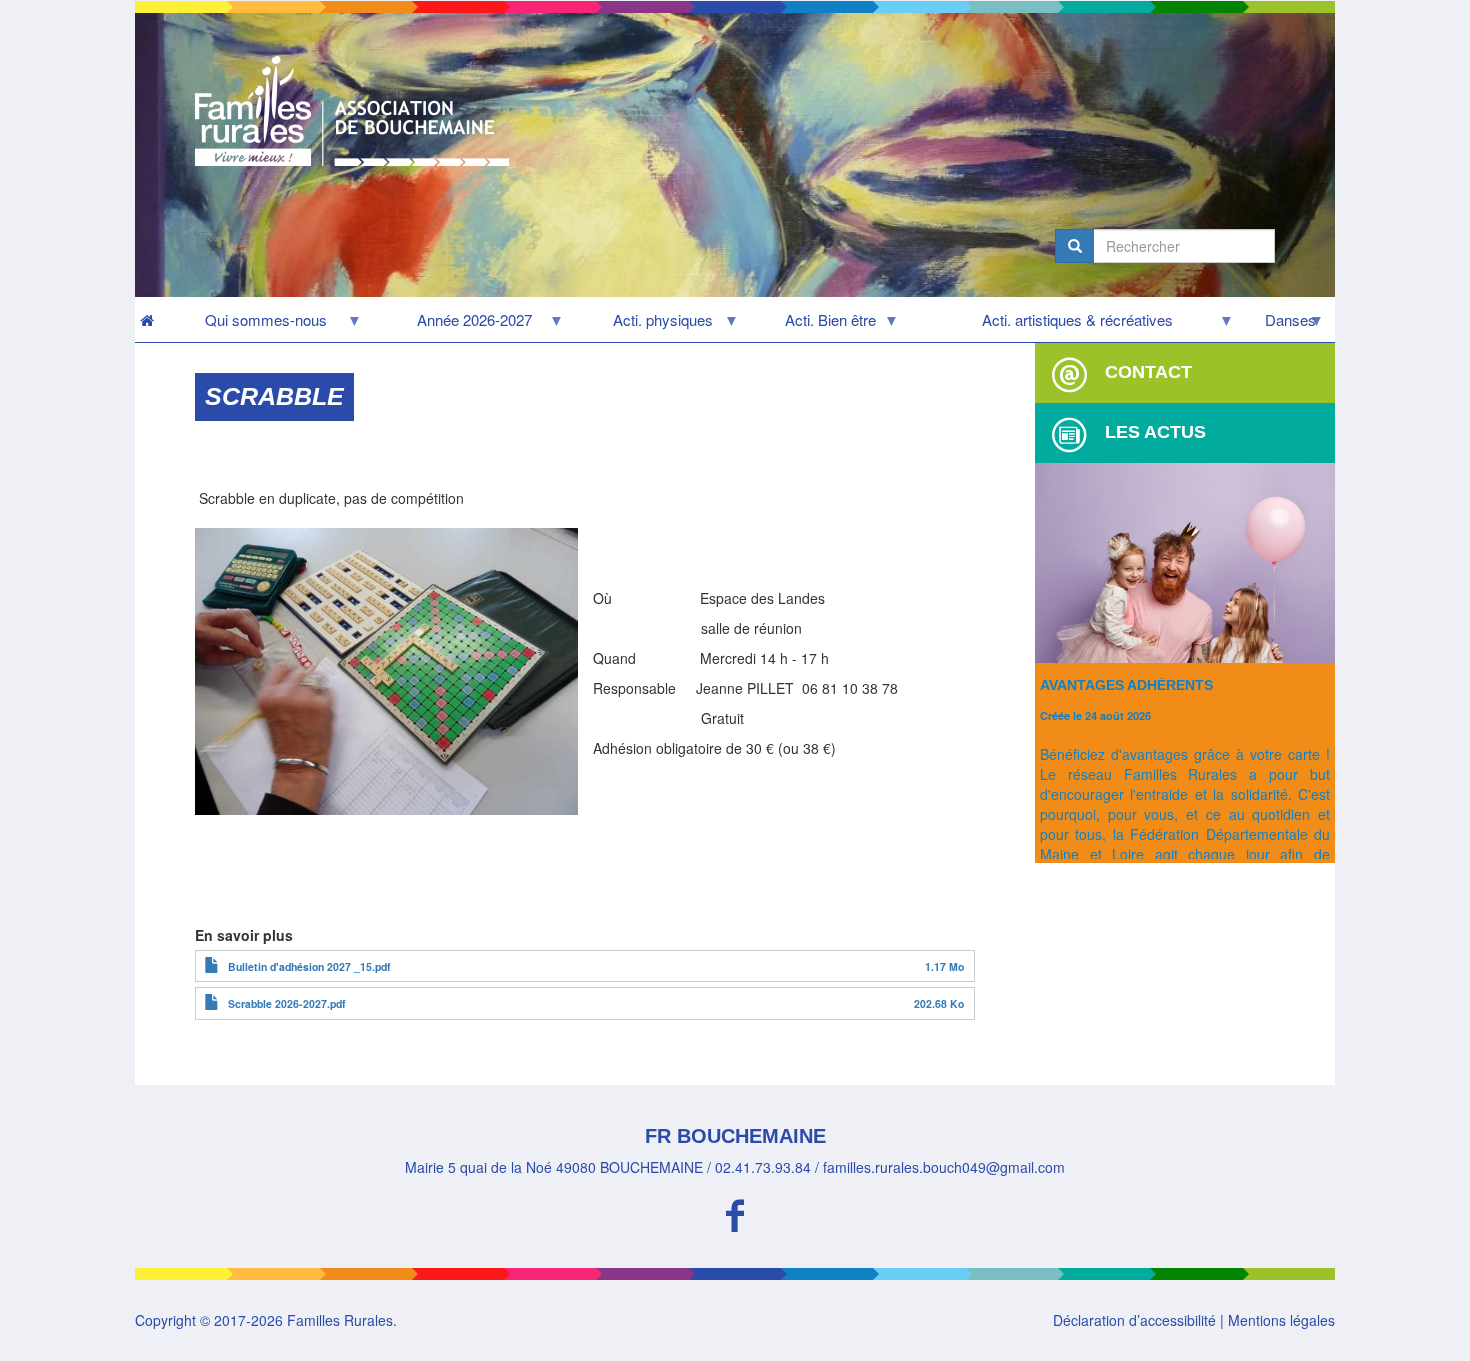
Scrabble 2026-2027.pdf (287, 1003)
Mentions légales (1281, 1320)
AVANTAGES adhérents (1126, 685)
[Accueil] (359, 111)
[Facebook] (735, 1212)
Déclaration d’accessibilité (1134, 1320)
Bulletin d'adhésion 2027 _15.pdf (309, 966)
